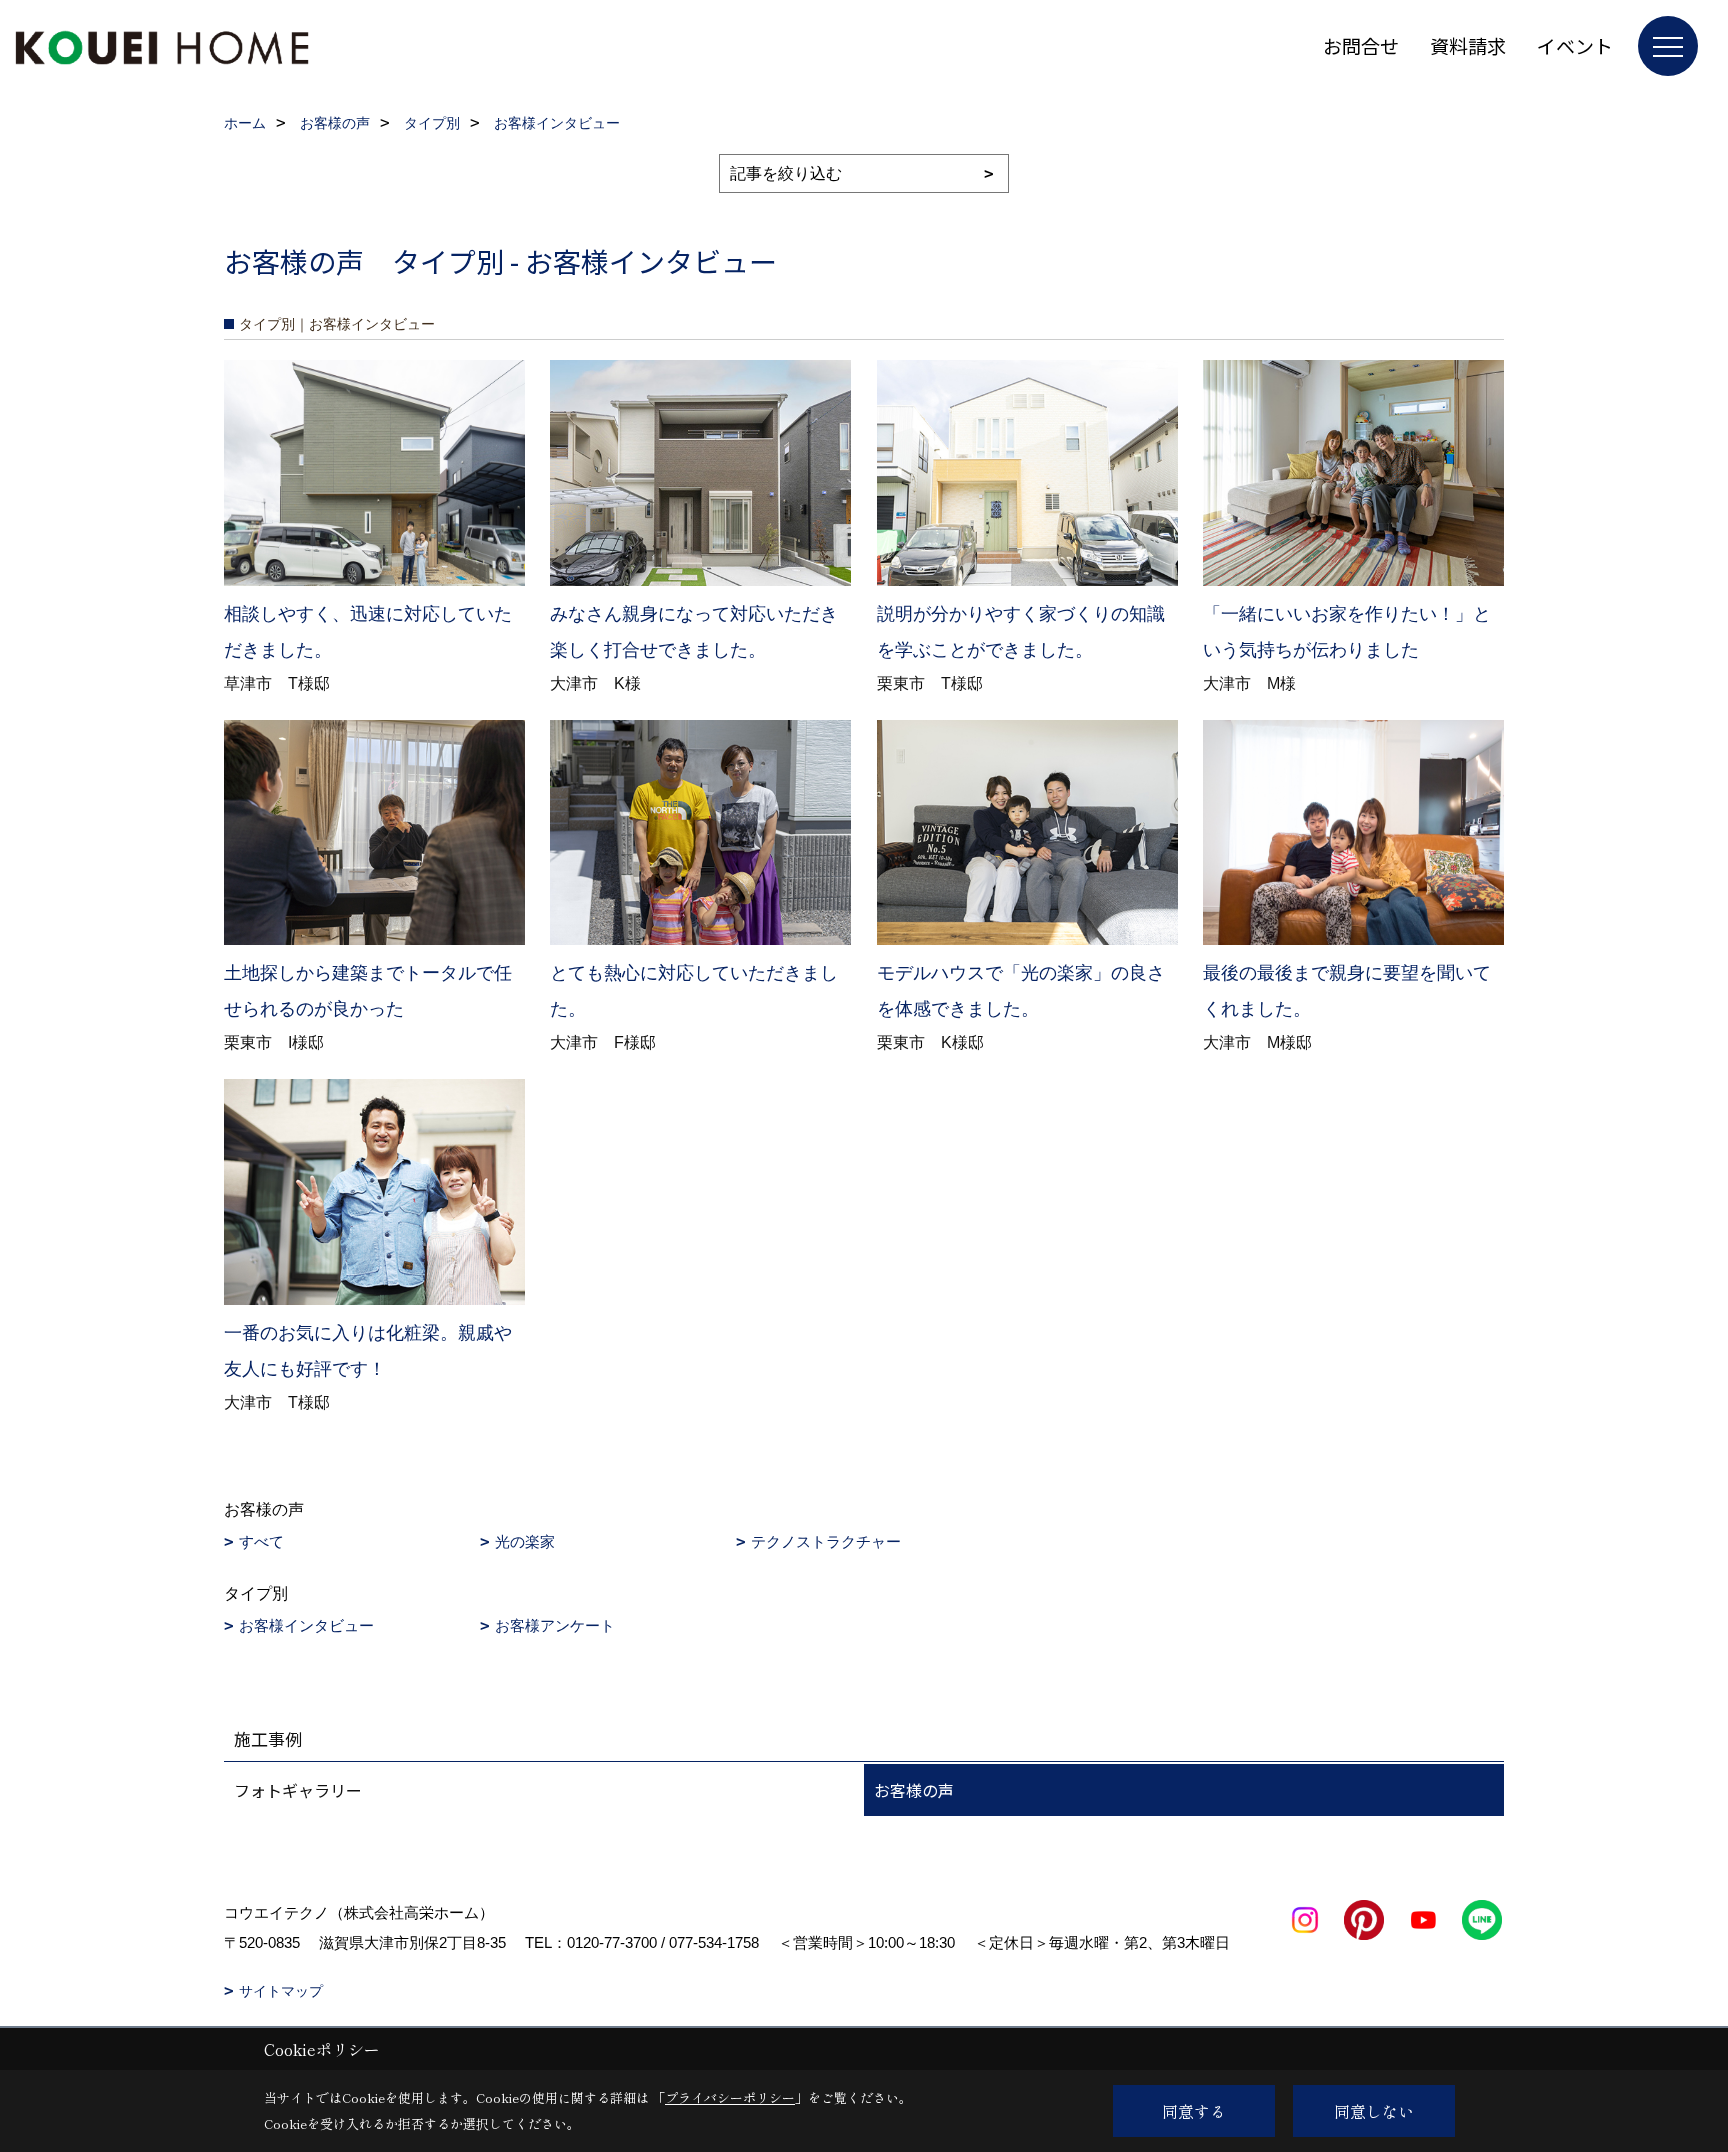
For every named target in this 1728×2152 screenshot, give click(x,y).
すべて (261, 1541)
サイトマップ (281, 1991)
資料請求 (1468, 45)
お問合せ (1361, 45)
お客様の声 (914, 1790)
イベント (1575, 45)
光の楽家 (525, 1541)
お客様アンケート (555, 1625)
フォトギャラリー (298, 1790)
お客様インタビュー (306, 1625)
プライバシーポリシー (730, 2097)
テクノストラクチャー (826, 1541)
